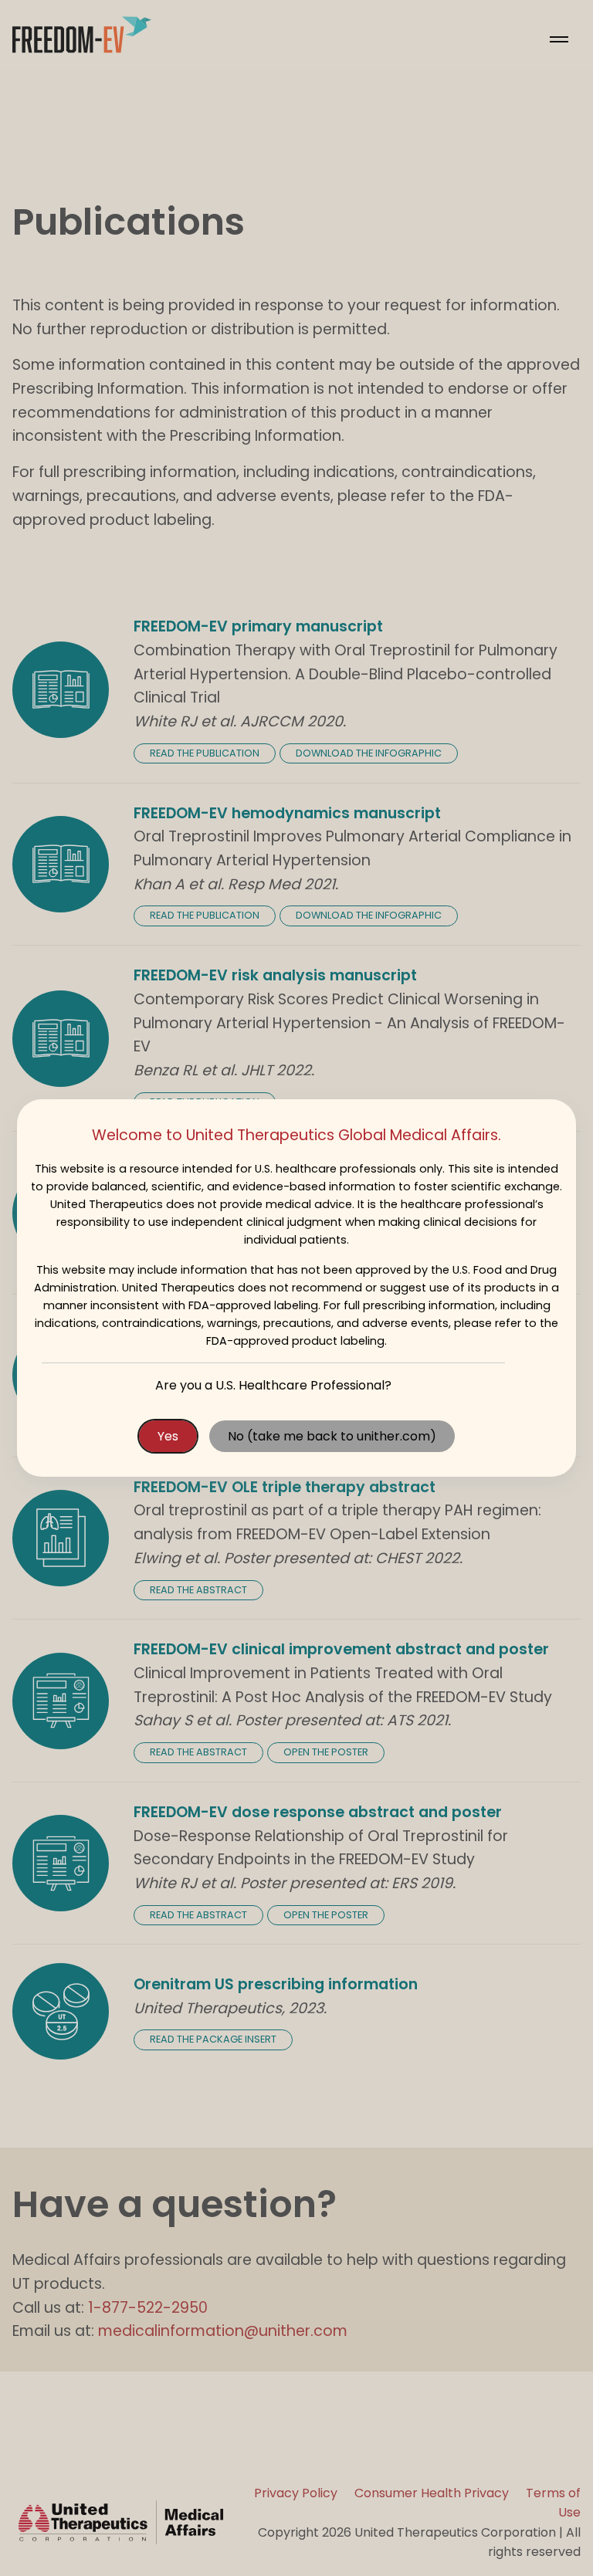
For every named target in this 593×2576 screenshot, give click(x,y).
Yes (168, 1436)
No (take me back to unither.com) (332, 1436)
